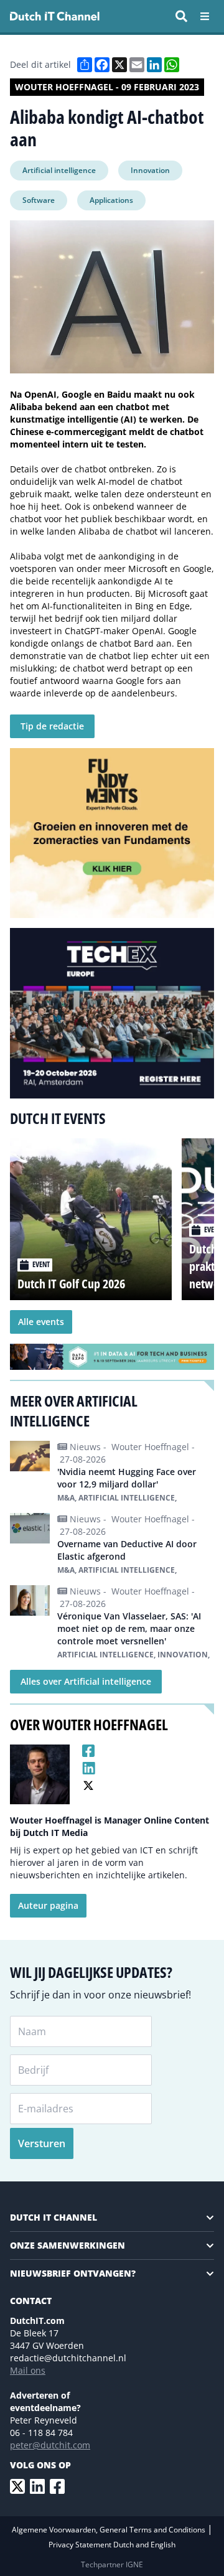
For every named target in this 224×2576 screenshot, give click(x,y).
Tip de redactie (52, 726)
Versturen (42, 2143)
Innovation (150, 170)
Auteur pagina (48, 1905)
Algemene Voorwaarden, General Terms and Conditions (110, 2530)
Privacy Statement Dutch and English (112, 2545)
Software (39, 200)
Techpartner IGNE (112, 2564)
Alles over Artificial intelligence (86, 1681)
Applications (111, 200)
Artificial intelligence (59, 170)
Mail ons (28, 2370)
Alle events (41, 1322)
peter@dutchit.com (50, 2445)
